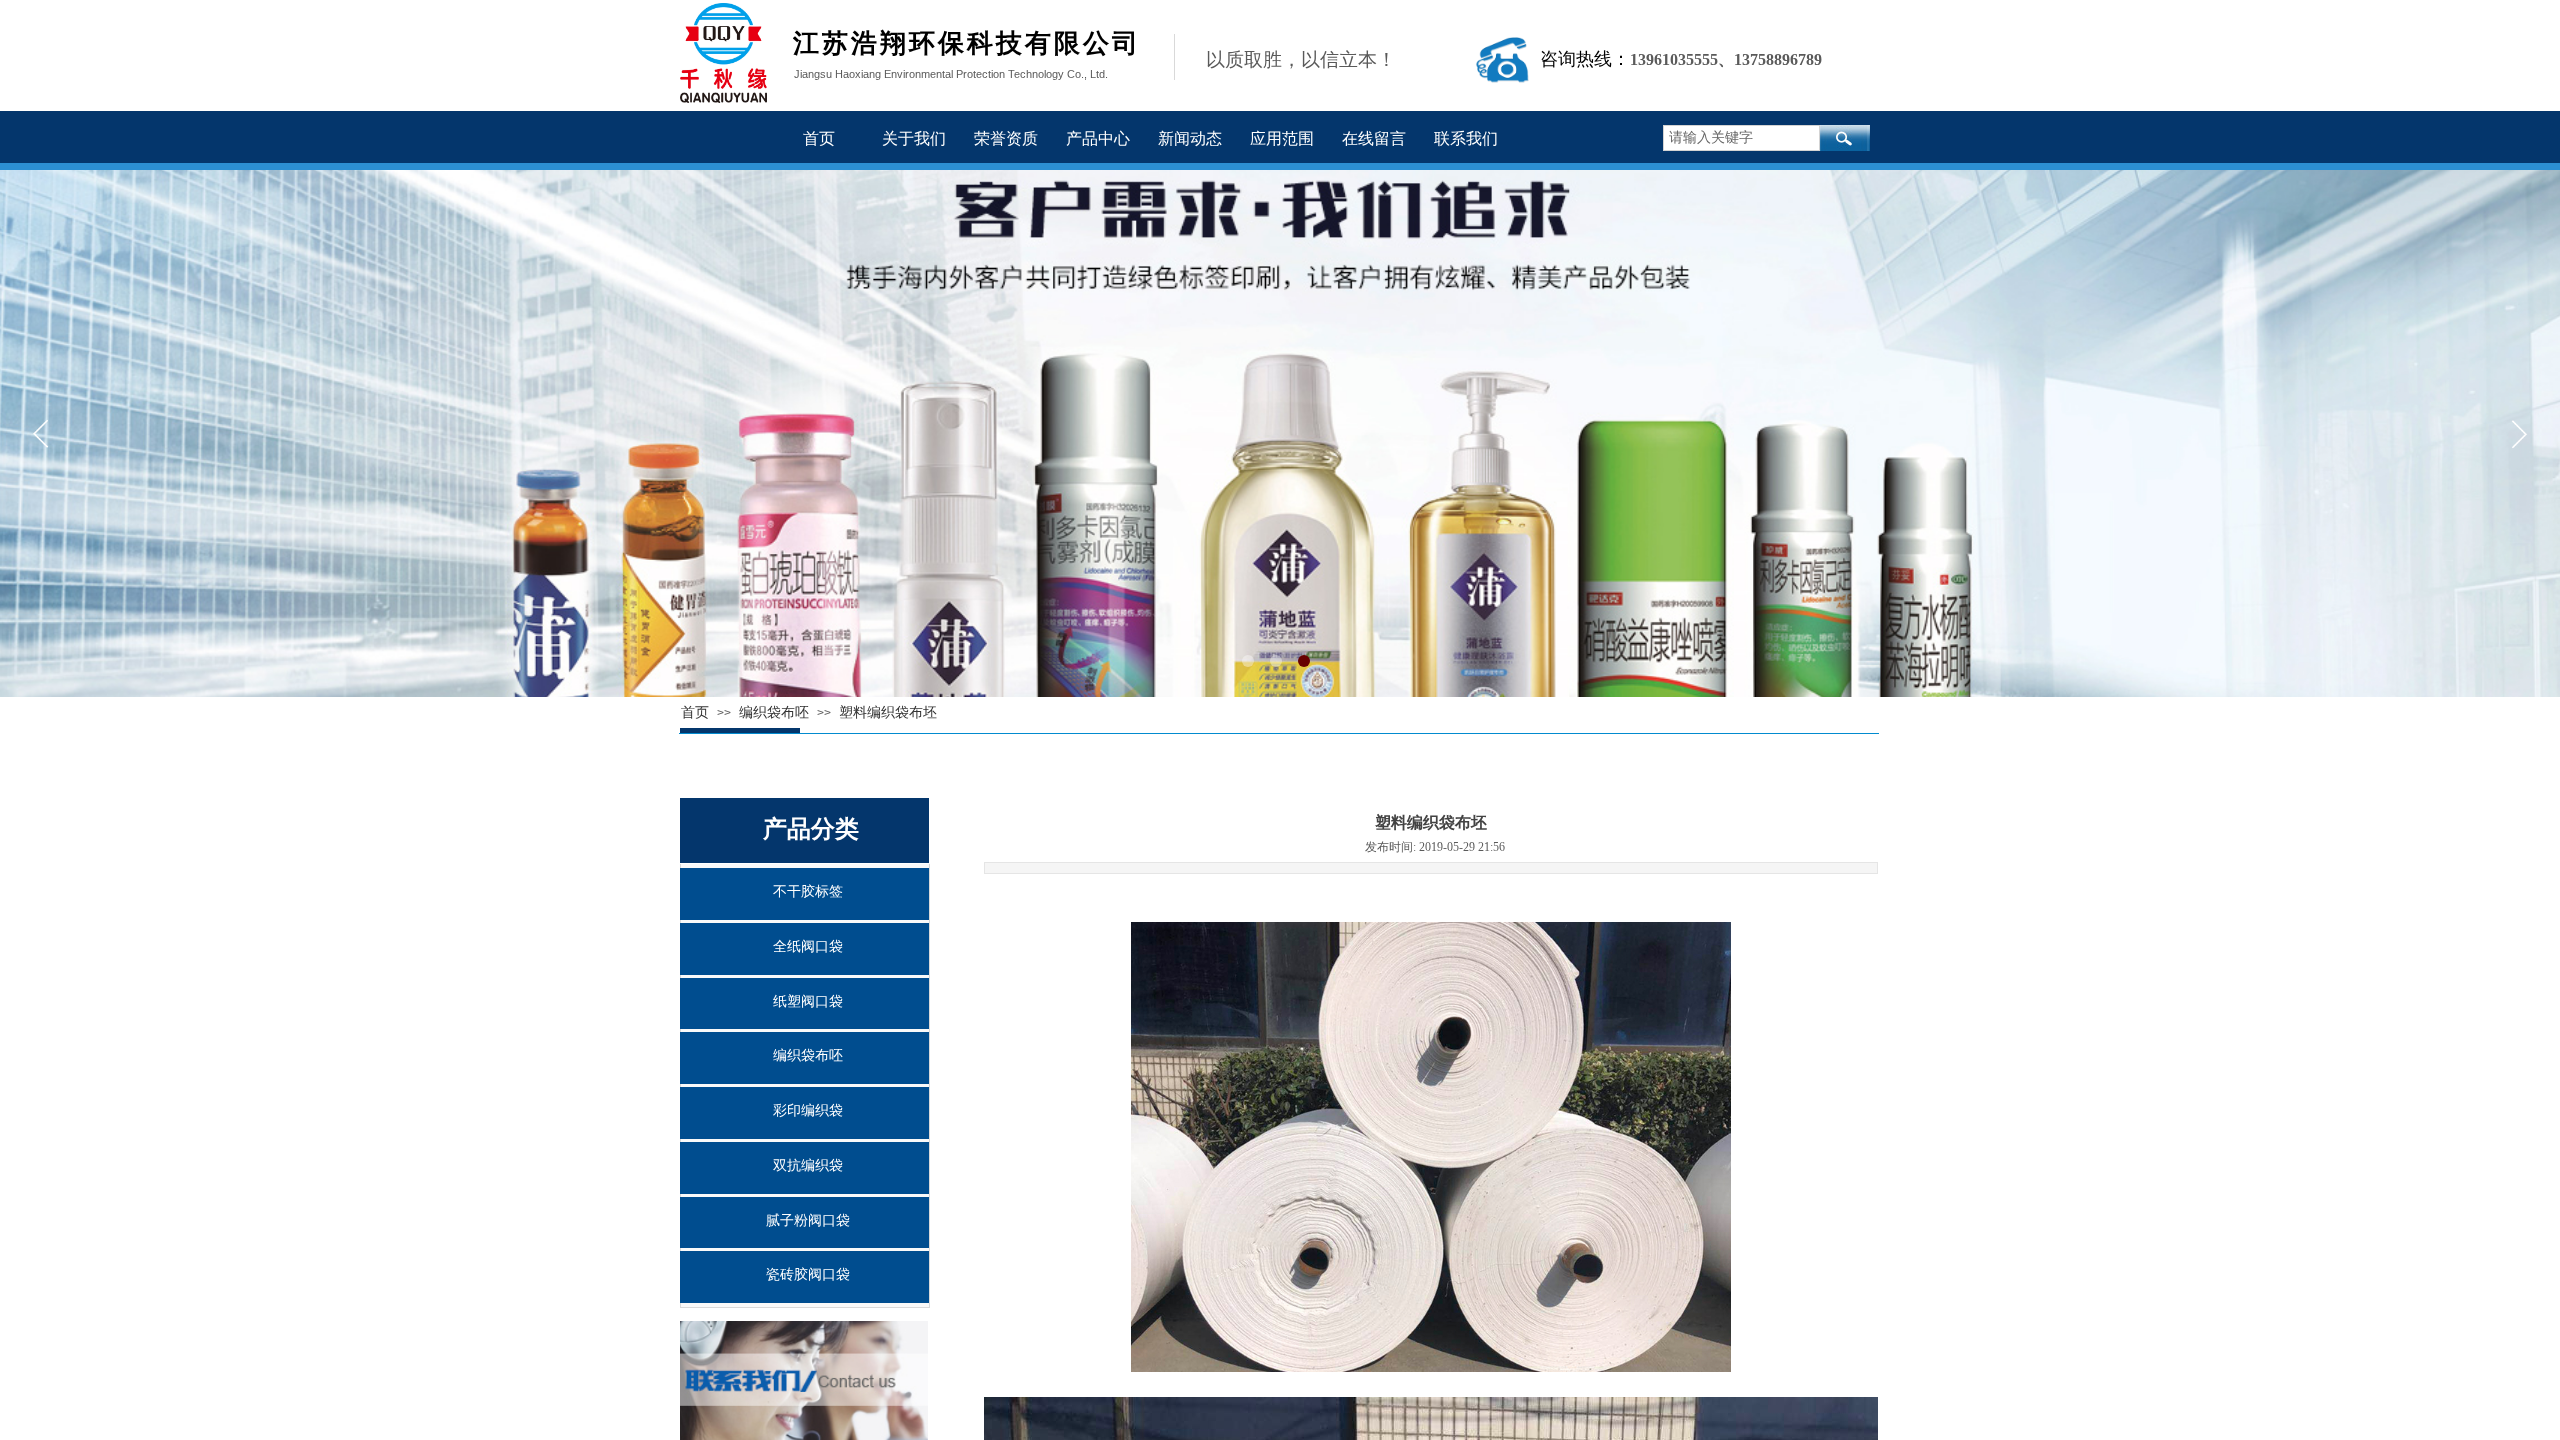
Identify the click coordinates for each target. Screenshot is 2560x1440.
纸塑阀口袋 (808, 1001)
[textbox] (1741, 138)
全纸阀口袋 (808, 946)
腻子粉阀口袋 (808, 1220)
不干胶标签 (808, 891)
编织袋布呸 (808, 1055)
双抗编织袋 (808, 1165)
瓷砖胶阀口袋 (808, 1274)
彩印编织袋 (808, 1110)
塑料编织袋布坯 (888, 712)
